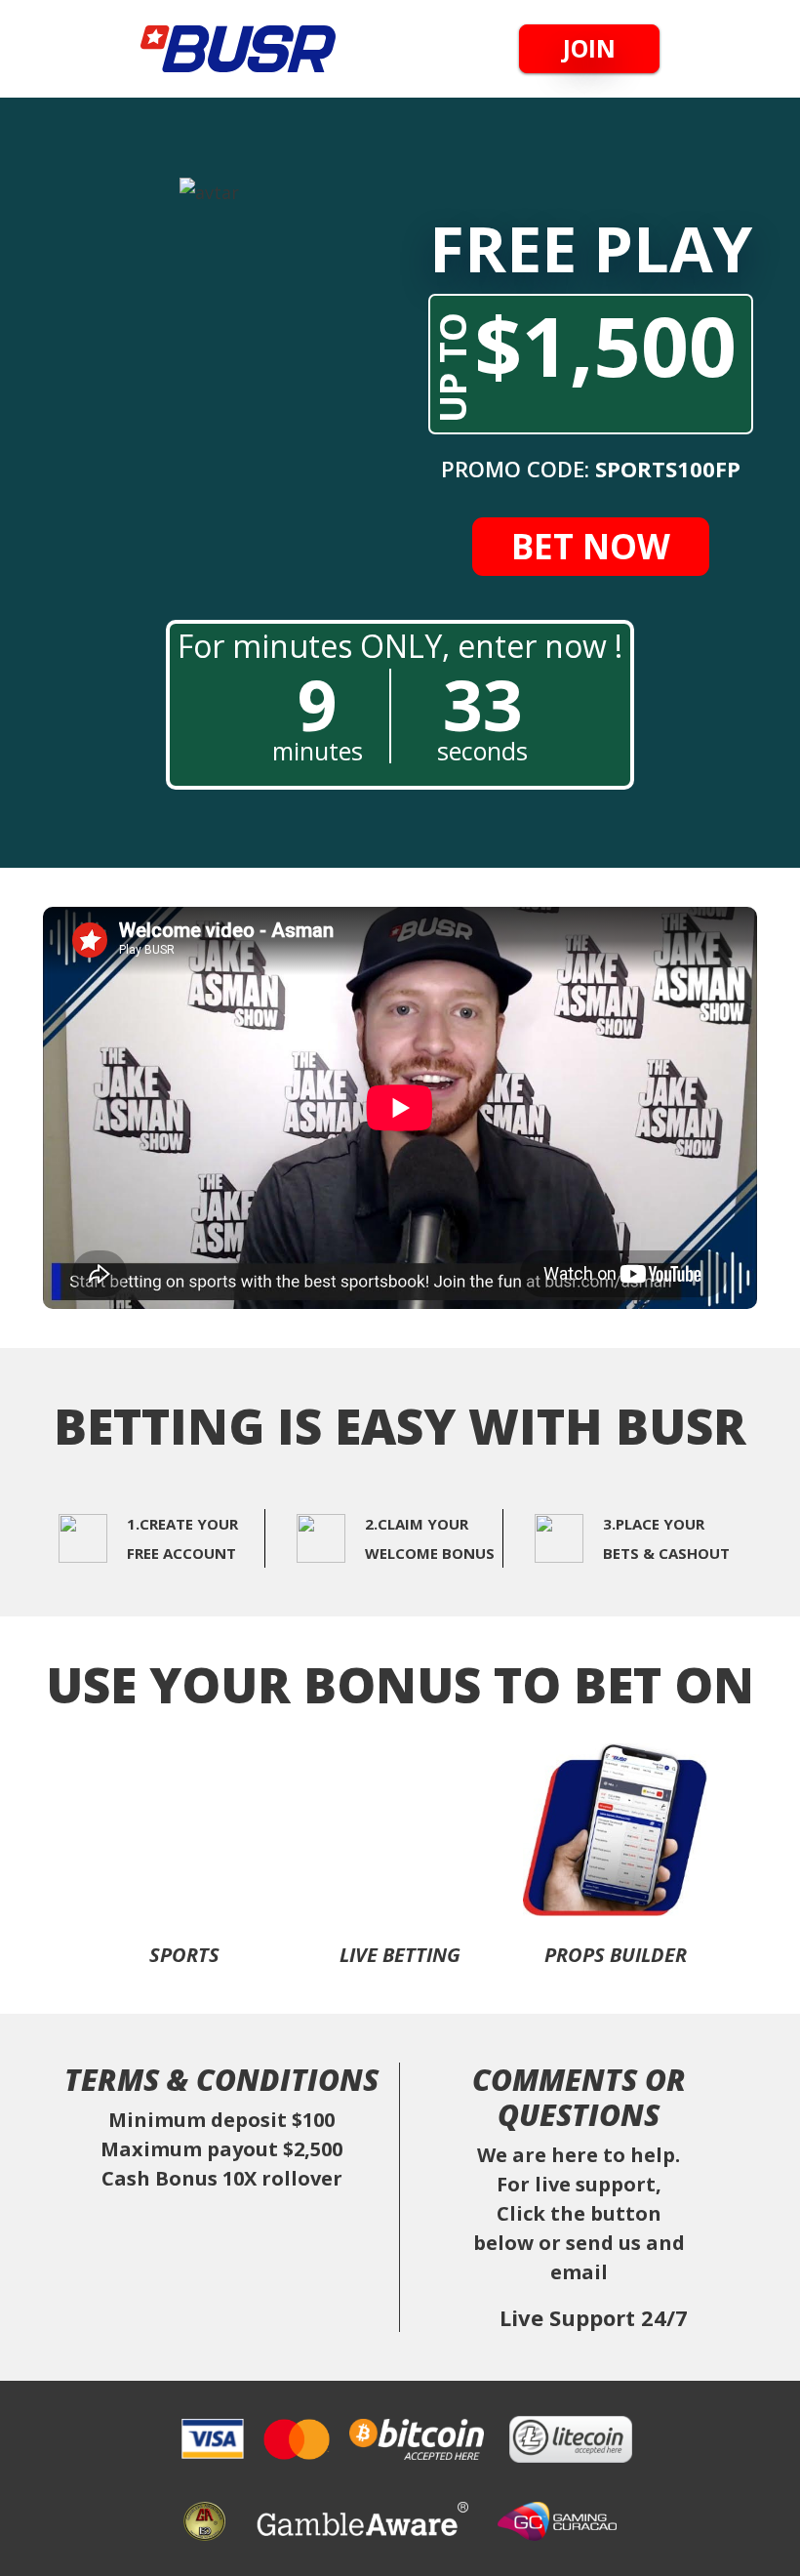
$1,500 (582, 358)
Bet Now (591, 546)
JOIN (589, 48)
